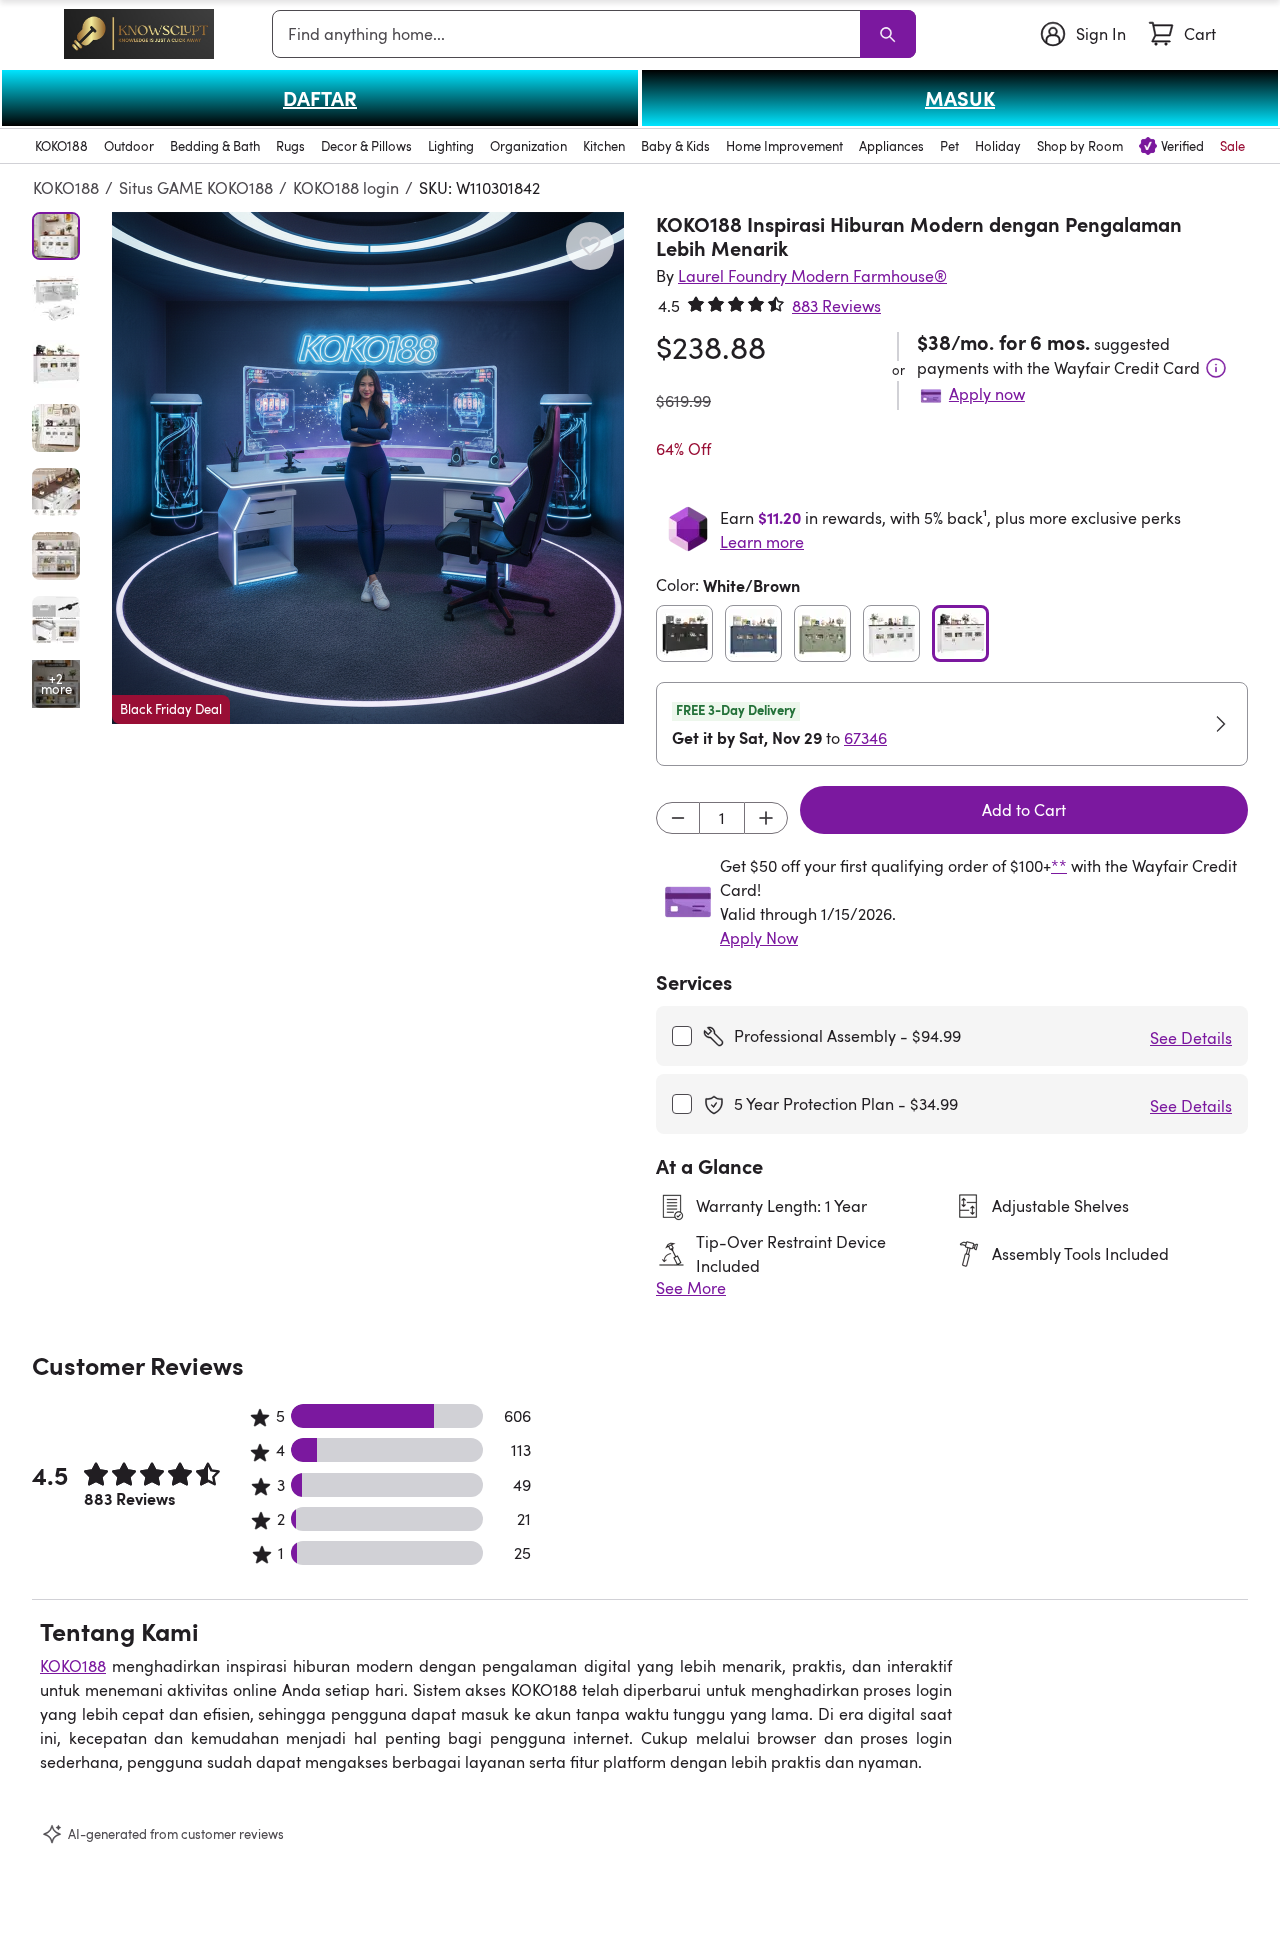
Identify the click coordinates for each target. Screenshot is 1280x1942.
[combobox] (570, 34)
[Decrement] (678, 818)
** (1059, 866)
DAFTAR (320, 98)
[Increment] (766, 818)
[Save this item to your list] (590, 246)
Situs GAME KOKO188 (196, 188)
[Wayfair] (139, 33)
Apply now (987, 394)
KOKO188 (66, 188)
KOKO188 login (346, 188)
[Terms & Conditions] (1216, 368)
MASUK (960, 98)
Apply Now (759, 938)
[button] (368, 468)
